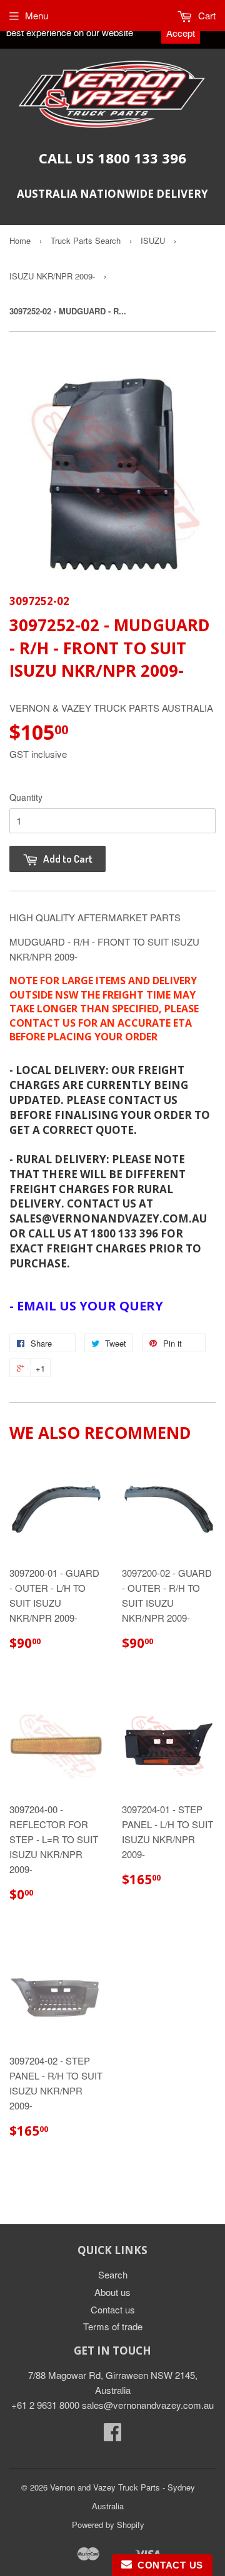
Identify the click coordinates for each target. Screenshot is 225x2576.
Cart (206, 15)
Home (20, 240)
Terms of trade (113, 2326)
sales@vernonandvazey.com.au (148, 2405)
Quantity (26, 797)
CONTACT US (167, 2565)
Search (113, 2274)
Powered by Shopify (108, 2525)
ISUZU (153, 240)
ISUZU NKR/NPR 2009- (52, 276)
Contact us (113, 2309)
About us (112, 2292)
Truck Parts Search (86, 240)
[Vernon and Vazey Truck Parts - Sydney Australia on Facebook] (112, 2435)
